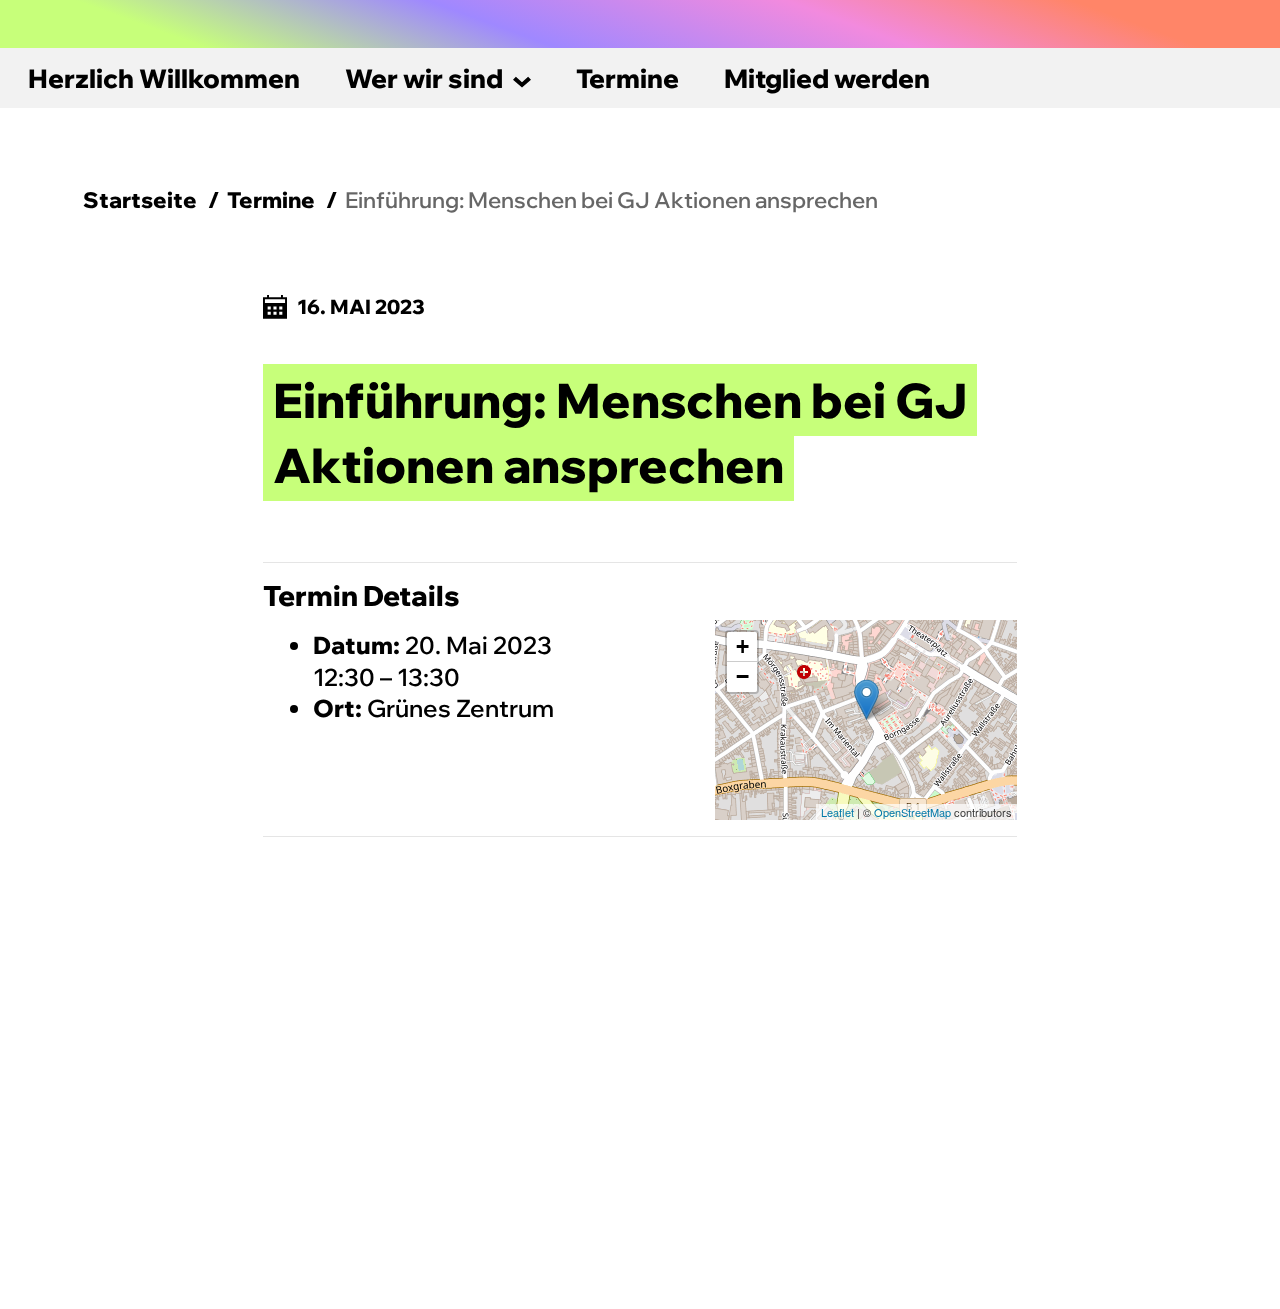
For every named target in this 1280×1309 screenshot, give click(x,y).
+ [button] (742, 646)
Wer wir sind (424, 78)
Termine (627, 78)
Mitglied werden (827, 78)
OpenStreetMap (912, 812)
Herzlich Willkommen (164, 78)
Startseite (140, 200)
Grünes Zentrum (460, 708)
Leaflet (837, 812)
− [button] (742, 676)
